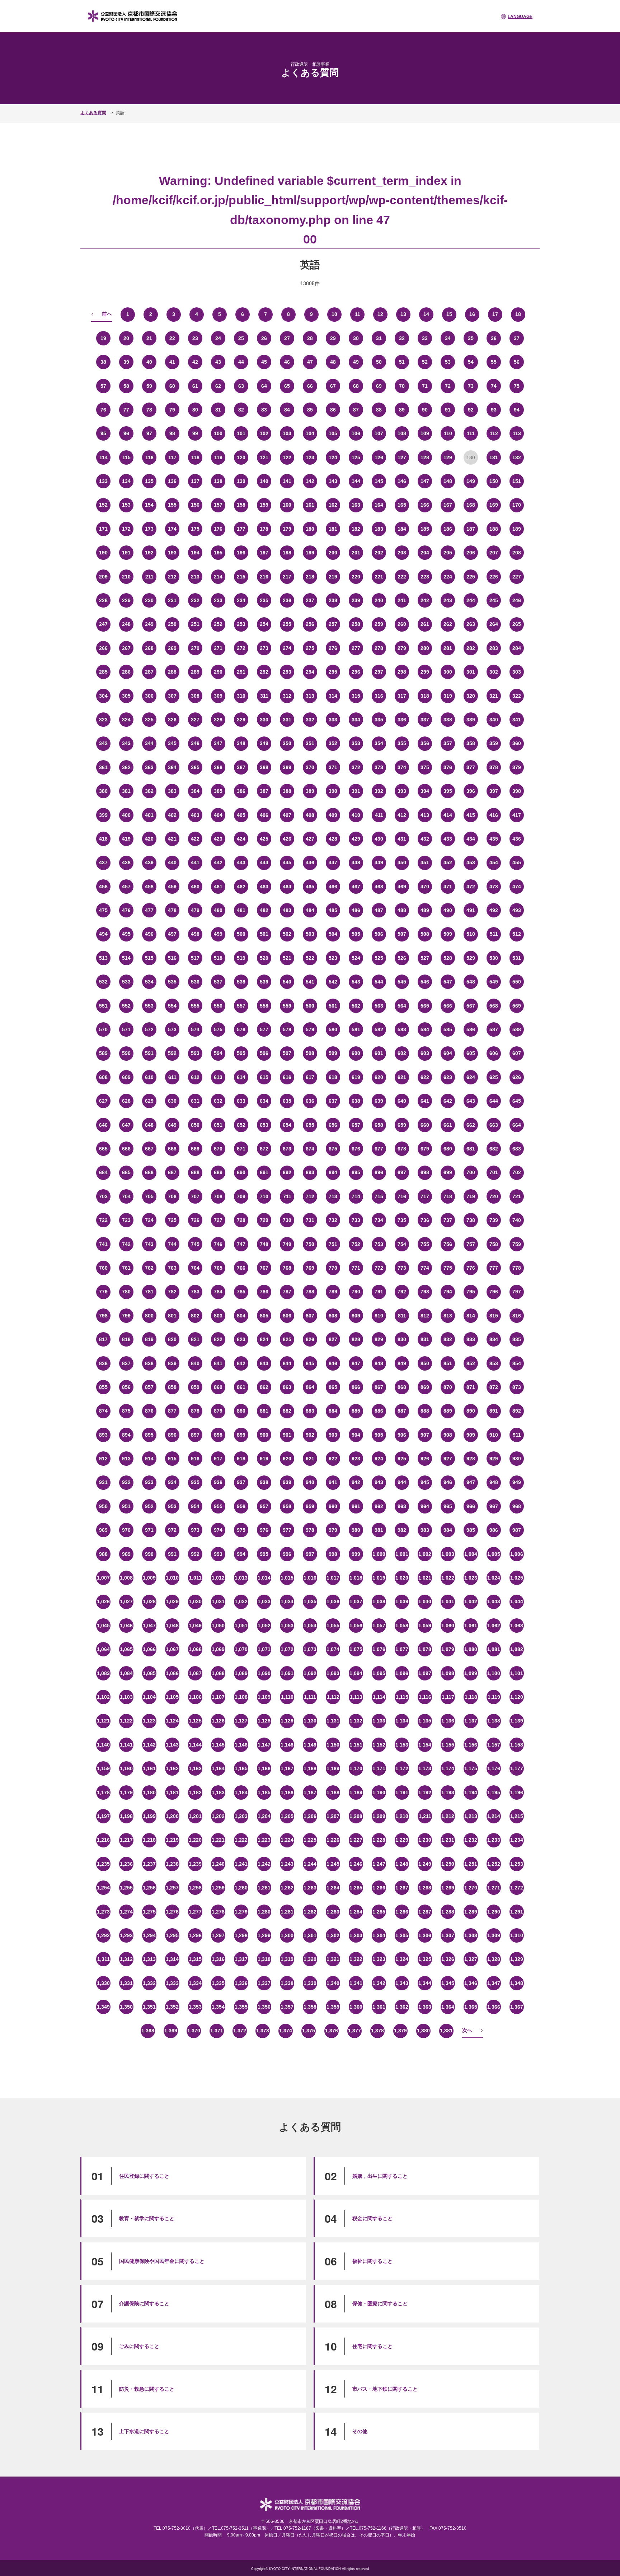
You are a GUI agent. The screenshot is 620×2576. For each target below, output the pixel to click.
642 (448, 1101)
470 (425, 887)
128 (425, 457)
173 (149, 529)
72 (448, 386)
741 (103, 1244)
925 (402, 1459)
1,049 (195, 1626)
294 (310, 672)
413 (425, 815)
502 (287, 934)
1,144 (195, 1745)
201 (356, 553)
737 (448, 1220)
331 (287, 720)
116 (149, 457)
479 (195, 910)
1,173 (425, 1768)
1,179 (126, 1792)
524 (356, 958)
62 (218, 386)
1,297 (218, 1935)
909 (471, 1435)
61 (195, 386)
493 (517, 910)
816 (517, 1316)
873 (517, 1387)
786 (264, 1292)
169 (494, 505)
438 (126, 862)
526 (402, 958)
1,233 (494, 1840)
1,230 (425, 1840)
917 (218, 1459)
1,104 (149, 1697)
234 (241, 600)
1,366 (494, 2007)
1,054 (310, 1626)
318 (425, 696)
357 (448, 743)
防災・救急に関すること (147, 2389)
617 (310, 1077)
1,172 (402, 1768)
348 (241, 743)
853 (494, 1363)
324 (126, 720)
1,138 (494, 1721)
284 (517, 648)
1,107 (218, 1697)
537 (218, 982)
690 (241, 1172)
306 (149, 696)
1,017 (333, 1578)
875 (126, 1411)
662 (471, 1125)
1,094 (356, 1673)
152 (103, 505)
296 (356, 672)
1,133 (379, 1721)
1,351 (149, 2007)
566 (448, 1006)
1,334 (195, 1983)
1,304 (379, 1935)
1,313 (149, 1959)
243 (448, 600)
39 (126, 362)
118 (195, 457)
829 (379, 1339)
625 (494, 1077)
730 (287, 1220)
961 (356, 1506)
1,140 (103, 1745)
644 (494, 1101)
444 (264, 862)
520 (264, 958)
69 (379, 386)
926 (425, 1459)
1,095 (379, 1673)
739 (494, 1220)
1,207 (333, 1816)
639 (379, 1101)
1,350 (126, 2007)
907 (425, 1435)
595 (241, 1053)
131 (494, 457)
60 (172, 386)
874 (103, 1411)
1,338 (287, 1983)
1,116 (425, 1697)
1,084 (126, 1673)
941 (333, 1482)
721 (517, 1196)
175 (195, 529)
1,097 (425, 1673)
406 (264, 815)
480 (218, 910)
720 (494, 1196)
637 (333, 1101)
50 (379, 362)
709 (241, 1196)
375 (425, 767)
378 (494, 767)
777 (494, 1268)
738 (471, 1220)
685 (126, 1172)
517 (195, 958)
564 (402, 1006)
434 (471, 839)
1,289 (471, 1912)
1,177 (517, 1768)
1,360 (356, 2007)
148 (448, 481)
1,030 (195, 1601)
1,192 (425, 1792)
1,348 (517, 1983)
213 (195, 577)
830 (402, 1339)
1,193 (448, 1792)
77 (126, 410)
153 (126, 505)
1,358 (310, 2007)
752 (356, 1244)
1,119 (494, 1697)
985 (471, 1530)
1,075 (356, 1649)
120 (241, 457)
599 (333, 1053)
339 (471, 720)
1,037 (356, 1601)
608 (103, 1077)
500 (241, 934)
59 (149, 386)
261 (425, 624)
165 (402, 505)
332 (310, 720)
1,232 (471, 1840)
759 (517, 1244)
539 (264, 982)
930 (517, 1459)
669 (195, 1149)
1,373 (263, 2031)
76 (103, 410)
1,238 (172, 1864)
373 (379, 767)
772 (379, 1268)
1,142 (149, 1745)
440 (172, 862)
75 (517, 386)
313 (310, 696)
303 (517, 672)
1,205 (287, 1816)
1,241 (241, 1864)
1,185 (264, 1792)
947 (471, 1482)
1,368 (148, 2031)
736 (425, 1220)
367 (241, 767)
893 (103, 1435)
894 (126, 1435)
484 (310, 910)
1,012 (218, 1578)
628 (126, 1101)
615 (264, 1077)
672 (264, 1149)
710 (264, 1196)
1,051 (241, 1626)
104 (310, 433)
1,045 (103, 1626)
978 (310, 1530)
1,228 (379, 1840)
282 (471, 648)
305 (126, 696)
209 (103, 577)
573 (172, 1029)
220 (356, 577)
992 (195, 1554)
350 (287, 743)
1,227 (356, 1840)
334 (356, 720)
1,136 (448, 1721)
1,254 (103, 1888)
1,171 (379, 1768)
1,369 (171, 2031)
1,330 (103, 1983)
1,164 (218, 1768)
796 (494, 1292)
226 (494, 577)
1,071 (264, 1649)
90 (425, 410)
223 (425, 577)
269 (172, 648)
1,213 (471, 1816)
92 (471, 410)
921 (310, 1459)
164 (379, 505)
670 (218, 1149)
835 (517, 1339)
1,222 (241, 1840)
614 (241, 1077)
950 (103, 1506)
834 (494, 1339)
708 (218, 1196)
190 (103, 553)
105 (333, 433)
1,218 (149, 1840)
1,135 (425, 1721)
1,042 (471, 1601)
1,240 (218, 1864)
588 (517, 1029)
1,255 (126, 1888)
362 (126, 767)
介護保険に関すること (144, 2303)
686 (149, 1172)
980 (356, 1530)
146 (402, 481)
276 (333, 648)
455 (517, 862)
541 (310, 982)
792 (402, 1292)
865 (333, 1387)
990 (149, 1554)
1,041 (448, 1601)
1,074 (333, 1649)
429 (356, 839)
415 (471, 815)
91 (448, 410)
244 (471, 600)
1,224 (287, 1840)
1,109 (264, 1697)
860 (218, 1387)
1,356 (264, 2007)
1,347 (494, 1983)
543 (356, 982)
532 (103, 982)
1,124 (172, 1721)
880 (241, 1411)
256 (310, 624)
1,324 (402, 1959)
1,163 (195, 1768)
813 (448, 1316)
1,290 (494, 1912)
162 (333, 505)
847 (356, 1363)
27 (287, 338)
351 (310, 743)
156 (195, 505)
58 (126, 386)
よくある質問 (93, 113)
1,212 (448, 1816)
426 (287, 839)
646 (103, 1125)
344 (149, 743)
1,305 (402, 1935)
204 (425, 553)
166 (425, 505)
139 (241, 481)
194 (195, 553)
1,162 (172, 1768)
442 (218, 862)
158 (241, 505)
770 (333, 1268)
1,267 (402, 1888)
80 (195, 410)
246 (517, 600)
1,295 (172, 1935)
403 (195, 815)
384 (195, 791)
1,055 (333, 1626)
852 (471, 1363)
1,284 (356, 1912)
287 (149, 672)
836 (103, 1363)
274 (287, 648)
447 (333, 862)
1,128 (264, 1721)
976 (264, 1530)
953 (172, 1506)
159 (264, 505)
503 (310, 934)
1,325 (425, 1959)
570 (103, 1029)
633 (241, 1101)
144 (356, 481)
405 (241, 815)
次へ (467, 2030)
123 (310, 457)
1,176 (494, 1768)
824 (264, 1339)
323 (103, 720)
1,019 (379, 1578)
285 (103, 672)
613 (218, 1077)
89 (402, 410)
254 (264, 624)
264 (494, 624)
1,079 (448, 1649)
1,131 (333, 1721)
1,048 (172, 1626)
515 (149, 958)
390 (333, 791)
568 (494, 1006)
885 (356, 1411)
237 (310, 600)
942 (356, 1482)
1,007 (103, 1578)
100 (218, 433)
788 (310, 1292)
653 (264, 1125)
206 (471, 553)
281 (448, 648)
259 (379, 624)
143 (333, 481)
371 (333, 767)
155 (172, 505)
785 (241, 1292)
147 (425, 481)
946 (448, 1482)
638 (356, 1101)
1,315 (195, 1959)
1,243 (287, 1864)
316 (379, 696)
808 (333, 1316)
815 (494, 1316)
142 (310, 481)
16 (472, 314)
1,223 (264, 1840)
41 (172, 362)
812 (425, 1316)
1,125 (195, 1721)
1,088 (218, 1673)
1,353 (195, 2007)
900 (264, 1435)
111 (471, 433)
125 (356, 457)
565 (425, 1006)
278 (379, 648)
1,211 (425, 1816)
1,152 (379, 1745)
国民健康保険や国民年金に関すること (162, 2261)
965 (448, 1506)
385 (218, 791)
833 (471, 1339)
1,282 (310, 1912)
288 (172, 672)
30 (356, 338)
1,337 (264, 1983)
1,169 (333, 1768)
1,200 (172, 1816)
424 (241, 839)
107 (379, 433)
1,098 (448, 1673)
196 (241, 553)
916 (195, 1459)
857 (149, 1387)
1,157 (494, 1745)
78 (149, 410)
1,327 (471, 1959)
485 (333, 910)
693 (310, 1172)
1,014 (264, 1578)
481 (241, 910)
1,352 (172, 2007)
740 (517, 1220)
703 (103, 1196)
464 (287, 887)
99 (195, 433)
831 (425, 1339)
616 (287, 1077)
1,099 (471, 1673)
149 (471, 481)
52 (425, 362)
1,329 (517, 1959)
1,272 (517, 1888)
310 (241, 696)
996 (287, 1554)
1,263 (310, 1888)
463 (264, 887)
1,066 (149, 1649)
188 (494, 529)
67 (333, 386)
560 (310, 1006)
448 (356, 862)
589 (103, 1053)
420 (149, 839)
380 (103, 791)
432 (425, 839)
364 (172, 767)
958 (287, 1506)
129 (448, 457)
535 (172, 982)
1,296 (195, 1935)
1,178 (103, 1792)
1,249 (425, 1864)
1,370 (194, 2031)
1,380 (423, 2031)
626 (517, 1077)
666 (126, 1149)
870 (448, 1387)
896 (172, 1435)
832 (448, 1339)
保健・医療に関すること (380, 2303)
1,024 (494, 1578)
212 (172, 577)
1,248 (402, 1864)
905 (379, 1435)
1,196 (517, 1792)
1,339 (310, 1983)
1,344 (425, 1983)
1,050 (218, 1626)
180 (310, 529)
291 (241, 672)
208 (517, 553)
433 (448, 839)
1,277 (195, 1912)
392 (379, 791)
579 (310, 1029)
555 (195, 1006)
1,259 (218, 1888)
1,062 (494, 1626)
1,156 (471, 1745)
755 (425, 1244)
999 (356, 1554)
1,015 (287, 1578)
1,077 (402, 1649)
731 (310, 1220)
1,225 (310, 1840)
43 (218, 362)
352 (333, 743)
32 (402, 338)
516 (172, 958)
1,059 (425, 1626)
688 (195, 1172)
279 (402, 648)
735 (402, 1220)
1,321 (333, 1959)
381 (126, 791)
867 (379, 1387)
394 (425, 791)
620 (379, 1077)
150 (494, 481)
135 (149, 481)
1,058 (402, 1626)
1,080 (471, 1649)
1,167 (287, 1768)
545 (402, 982)
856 (126, 1387)
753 (379, 1244)
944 (402, 1482)
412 (402, 815)
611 (172, 1077)
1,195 (494, 1792)
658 (379, 1125)
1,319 (287, 1959)
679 (425, 1149)
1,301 (310, 1935)
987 (517, 1530)
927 (448, 1459)
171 (103, 529)
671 (241, 1149)
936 (218, 1482)
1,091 (287, 1673)
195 (218, 553)
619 (356, 1077)
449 (379, 862)
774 (425, 1268)
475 (103, 910)
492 (494, 910)
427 (310, 839)
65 (287, 386)
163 (356, 505)
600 (356, 1053)
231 (172, 600)
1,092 (310, 1673)
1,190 (379, 1792)
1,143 (172, 1745)
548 (471, 982)
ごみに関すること (139, 2346)
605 (471, 1053)
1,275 (149, 1912)
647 (126, 1125)
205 (448, 553)
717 (425, 1196)
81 (218, 410)
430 (379, 839)
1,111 (310, 1697)
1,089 (241, 1673)
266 (103, 648)
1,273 (103, 1912)
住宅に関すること (372, 2346)
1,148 (287, 1745)
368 (264, 767)
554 (172, 1006)
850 (425, 1363)
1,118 (471, 1697)
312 (287, 696)
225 (471, 577)
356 (425, 743)
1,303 (356, 1935)
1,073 (310, 1649)
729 (264, 1220)
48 (333, 362)
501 (264, 934)
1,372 (240, 2031)
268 (149, 648)
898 (218, 1435)
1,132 (356, 1721)
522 (310, 958)
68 (356, 386)
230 (149, 600)
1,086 (172, 1673)
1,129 (287, 1721)
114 (104, 457)
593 (195, 1053)
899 (241, 1435)
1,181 (172, 1792)
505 (356, 934)
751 (333, 1244)
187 (471, 529)
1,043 (494, 1601)
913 (126, 1459)
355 (402, 743)
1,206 (310, 1816)
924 (379, 1459)
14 (426, 314)
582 (379, 1029)
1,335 (218, 1983)
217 (287, 577)
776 (471, 1268)
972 (172, 1530)
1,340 (333, 1983)
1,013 (241, 1578)
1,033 (264, 1601)
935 (195, 1482)
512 (517, 934)
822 (218, 1339)
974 (218, 1530)
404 (218, 815)
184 (402, 529)
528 (448, 958)
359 (494, 743)
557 (241, 1006)
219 (333, 577)
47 (310, 362)
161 (310, 505)
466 (333, 887)
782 (172, 1292)
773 (402, 1268)
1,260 (241, 1888)
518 (218, 958)
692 (287, 1172)
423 (218, 839)
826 (310, 1339)
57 (103, 386)
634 (264, 1101)
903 (333, 1435)
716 (402, 1196)
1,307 (448, 1935)
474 (517, 887)
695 (356, 1172)
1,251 (471, 1864)
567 (471, 1006)
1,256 (149, 1888)
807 (310, 1316)
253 (241, 624)
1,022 (448, 1578)
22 (172, 338)
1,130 (310, 1721)
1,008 (126, 1578)
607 (517, 1053)
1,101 (517, 1673)
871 (471, 1387)
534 (149, 982)
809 (356, 1316)
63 (241, 386)
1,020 (402, 1578)
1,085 (149, 1673)
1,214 (494, 1816)
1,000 (379, 1554)
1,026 (103, 1601)
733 (356, 1220)
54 (471, 362)
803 (218, 1316)
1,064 (103, 1649)
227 (517, 577)
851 (448, 1363)
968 (517, 1506)
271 (218, 648)
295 (333, 672)
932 (126, 1482)
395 (448, 791)
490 (448, 910)
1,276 (172, 1912)
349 (264, 743)
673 (287, 1149)
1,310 (517, 1935)
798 (103, 1316)
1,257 (172, 1888)
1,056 (356, 1626)
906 (402, 1435)
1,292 (103, 1935)
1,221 (218, 1840)
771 (356, 1268)
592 (172, 1053)
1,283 (333, 1912)
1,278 (218, 1912)
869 (425, 1387)
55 (494, 362)
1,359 (333, 2007)
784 (218, 1292)
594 (218, 1053)
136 (172, 481)
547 (448, 982)
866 (356, 1387)
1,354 (218, 2007)
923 (356, 1459)
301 (471, 672)
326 (172, 720)
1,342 (379, 1983)
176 (218, 529)
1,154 (425, 1745)
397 (494, 791)
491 (471, 910)
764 (195, 1268)
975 (241, 1530)
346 (195, 743)
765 (218, 1268)
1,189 (356, 1792)
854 (517, 1363)
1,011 (195, 1578)
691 (264, 1172)
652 (241, 1125)
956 (241, 1506)
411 (379, 815)
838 (149, 1363)
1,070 (241, 1649)
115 (126, 457)
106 (356, 433)
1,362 (402, 2007)
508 (425, 934)
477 (149, 910)
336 (402, 720)
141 (287, 481)
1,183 (218, 1792)
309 (218, 696)
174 (172, 529)
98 (172, 433)
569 (517, 1006)
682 (494, 1149)
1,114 (379, 1697)
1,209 (379, 1816)
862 (264, 1387)
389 (310, 791)
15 (449, 314)
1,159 (103, 1768)
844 (287, 1363)
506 (379, 934)
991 (172, 1554)
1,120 (517, 1697)
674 (310, 1149)
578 (287, 1029)
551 (103, 1006)
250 (172, 624)
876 (149, 1411)
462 (241, 887)
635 (287, 1101)
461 (218, 887)
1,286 (402, 1912)
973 (195, 1530)
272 (241, 648)
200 (333, 553)
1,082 (517, 1649)
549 (494, 982)
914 (149, 1459)
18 (518, 314)
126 (379, 457)
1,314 (172, 1959)
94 (517, 410)
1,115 (402, 1697)
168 (471, 505)
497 (172, 934)
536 (195, 982)
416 (494, 815)
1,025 (517, 1578)
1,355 (241, 2007)
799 (126, 1316)
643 (471, 1101)
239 (356, 600)
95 (103, 433)
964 (425, 1506)
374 (402, 767)
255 (287, 624)
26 (264, 338)
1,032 (241, 1601)
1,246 (356, 1864)
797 (517, 1292)
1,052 (264, 1626)
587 (494, 1029)
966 (471, 1506)
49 (356, 362)
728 (241, 1220)
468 (379, 887)
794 (448, 1292)
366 (218, 767)
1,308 (471, 1935)
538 (241, 982)
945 (425, 1482)
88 (379, 410)
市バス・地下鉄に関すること (385, 2389)
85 (310, 410)
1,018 (356, 1578)
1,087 (195, 1673)
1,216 (103, 1840)
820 (172, 1339)
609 (126, 1077)
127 (402, 457)
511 (494, 934)
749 (287, 1244)
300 (448, 672)
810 (379, 1316)
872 (494, 1387)
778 (517, 1268)
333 (333, 720)
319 (448, 696)
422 (195, 839)
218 (310, 577)
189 (517, 529)
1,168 (310, 1768)
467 (356, 887)
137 (195, 481)
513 (103, 958)
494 (103, 934)
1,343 (402, 1983)
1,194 (471, 1792)
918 (241, 1459)
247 (103, 624)
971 (149, 1530)
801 (172, 1316)
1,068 (195, 1649)
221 (379, 577)
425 (264, 839)
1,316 (218, 1959)
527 (425, 958)
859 (195, 1387)
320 (471, 696)
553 (149, 1006)
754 (402, 1244)
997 (310, 1554)
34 (448, 338)
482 (264, 910)
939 (287, 1482)
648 (149, 1125)
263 (471, 624)
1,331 (126, 1983)
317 (402, 696)
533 (126, 982)
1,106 (195, 1697)
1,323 (379, 1959)
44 (241, 362)
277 (356, 648)
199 (310, 553)
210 (126, 577)
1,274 (126, 1912)
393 (402, 791)
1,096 (402, 1673)
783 (195, 1292)
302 (494, 672)
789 (333, 1292)
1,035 (310, 1601)
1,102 (103, 1697)
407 (287, 815)
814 (471, 1316)
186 (448, 529)
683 (517, 1149)
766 (241, 1268)
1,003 (448, 1554)
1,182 (195, 1792)
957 (264, 1506)
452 (448, 862)
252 (218, 624)
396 (471, 791)
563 (379, 1006)
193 (172, 553)
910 (494, 1435)
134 (126, 481)
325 (149, 720)
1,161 (149, 1768)
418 (103, 839)
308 (195, 696)
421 (172, 839)
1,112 (333, 1697)
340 (494, 720)
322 (517, 696)
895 (149, 1435)
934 (172, 1482)
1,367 (517, 2007)
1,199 (149, 1816)
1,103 (126, 1697)
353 (356, 743)
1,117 (448, 1697)
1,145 (218, 1745)
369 (287, 767)
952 (149, 1506)
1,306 (425, 1935)
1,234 (517, 1840)
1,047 (149, 1626)
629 (149, 1101)
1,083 (103, 1673)
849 (402, 1363)
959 (310, 1506)
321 (494, 696)
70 (402, 386)
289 (195, 672)
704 (126, 1196)
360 (517, 743)
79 (172, 410)
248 (126, 624)
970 (126, 1530)
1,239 (195, 1864)
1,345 (448, 1983)
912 (103, 1459)
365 (195, 767)
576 (241, 1029)
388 (287, 791)
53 (448, 362)
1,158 (517, 1745)
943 (379, 1482)
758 (494, 1244)
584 (425, 1029)
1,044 (517, 1601)
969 (103, 1530)
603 (425, 1053)
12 (380, 314)
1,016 (310, 1578)
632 (218, 1101)
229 (126, 600)
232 (195, 600)
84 (287, 410)
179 (287, 529)
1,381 (446, 2031)
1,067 (172, 1649)
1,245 (333, 1864)
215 (241, 577)
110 (448, 433)
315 (356, 696)
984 (448, 1530)
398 (517, 791)
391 (356, 791)
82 (241, 410)
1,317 (241, 1959)
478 (172, 910)
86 (333, 410)
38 (103, 362)
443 (241, 862)
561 (333, 1006)
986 (494, 1530)
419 (126, 839)
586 (471, 1029)
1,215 (517, 1816)
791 (379, 1292)
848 (379, 1363)
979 (333, 1530)
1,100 (494, 1673)
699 (448, 1172)
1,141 (126, 1745)
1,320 (310, 1959)
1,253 (517, 1864)
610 (149, 1077)
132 (517, 457)
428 (333, 839)
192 (149, 553)
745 (195, 1244)
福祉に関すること (372, 2261)
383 (172, 791)
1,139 (517, 1721)
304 (103, 696)
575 (218, 1029)
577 (264, 1029)
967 (494, 1506)
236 (287, 600)
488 (402, 910)
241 (402, 600)
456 (103, 887)
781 (149, 1292)
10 (334, 314)
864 (310, 1387)
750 (310, 1244)
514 (126, 958)
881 (264, 1411)
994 (241, 1554)
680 (448, 1149)
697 (402, 1172)
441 (195, 862)
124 (333, 457)
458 (149, 887)
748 (264, 1244)
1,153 (402, 1745)
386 (241, 791)
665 (103, 1149)
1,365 (471, 2007)
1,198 (126, 1816)
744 (172, 1244)
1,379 (400, 2031)
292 (264, 672)
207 (494, 553)
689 (218, 1172)
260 (402, 624)
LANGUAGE (520, 17)
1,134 (402, 1721)
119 (218, 457)
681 (471, 1149)
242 (425, 600)
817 (103, 1339)
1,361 (379, 2007)
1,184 (241, 1792)
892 (517, 1411)
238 (333, 600)
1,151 (356, 1745)
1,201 (195, 1816)
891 (494, 1411)
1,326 (448, 1959)
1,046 (126, 1626)
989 (126, 1554)
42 (195, 362)
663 (494, 1125)
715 (379, 1196)
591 (149, 1053)
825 (287, 1339)
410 (356, 815)
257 (333, 624)
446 (310, 862)
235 (264, 600)
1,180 (149, 1792)
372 (356, 767)
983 (425, 1530)
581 (356, 1029)
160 (287, 505)
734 (379, 1220)
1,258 (195, 1888)
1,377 (354, 2031)
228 (103, 600)
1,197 (103, 1816)
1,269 (448, 1888)
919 (264, 1459)
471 (448, 887)
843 (264, 1363)
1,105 (172, 1697)
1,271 (494, 1888)
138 (218, 481)
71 (425, 386)
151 (517, 481)
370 (310, 767)
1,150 (333, 1745)
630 (172, 1101)
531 (517, 958)
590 (126, 1053)
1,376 (332, 2031)
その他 (360, 2431)
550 (517, 982)
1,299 (264, 1935)
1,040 (425, 1601)
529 (471, 958)
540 (287, 982)
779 (103, 1292)
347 (218, 743)
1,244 (310, 1864)
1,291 (517, 1912)
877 (172, 1411)
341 (517, 720)
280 (425, 648)
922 (333, 1459)
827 (333, 1339)
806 (287, 1316)
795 (471, 1292)
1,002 (425, 1554)
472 (471, 887)
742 (126, 1244)
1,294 (149, 1935)
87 (356, 410)
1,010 (172, 1578)
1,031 (218, 1601)
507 (402, 934)
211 (149, 577)
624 (471, 1077)
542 (333, 982)
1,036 (333, 1601)
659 (402, 1125)
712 (310, 1196)
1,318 (264, 1959)
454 (494, 862)
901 (287, 1435)
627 (103, 1101)
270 (195, 648)
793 (425, 1292)
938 (264, 1482)
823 (241, 1339)
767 (264, 1268)
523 (333, 958)
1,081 (494, 1649)
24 (218, 338)
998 (333, 1554)
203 (402, 553)
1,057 (379, 1626)
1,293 (126, 1935)
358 (471, 743)
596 (264, 1053)
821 (195, 1339)
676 (356, 1149)
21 (149, 338)
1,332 (149, 1983)
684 (103, 1172)
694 (333, 1172)
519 (241, 958)
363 (149, 767)
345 (172, 743)
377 (471, 767)
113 (517, 433)
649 (172, 1125)
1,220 (195, 1840)
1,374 (286, 2031)
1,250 (448, 1864)
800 (149, 1316)
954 (195, 1506)
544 (379, 982)
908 (448, 1435)
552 (126, 1006)
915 (172, 1459)
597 (287, 1053)
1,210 (402, 1816)
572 (149, 1029)
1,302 (333, 1935)
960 (333, 1506)
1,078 (425, 1649)
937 (241, 1482)
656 (333, 1125)
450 (402, 862)
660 (425, 1125)
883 (310, 1411)
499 (218, 934)
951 (126, 1506)
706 (172, 1196)
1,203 (241, 1816)
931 (103, 1482)
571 (126, 1029)
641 (425, 1101)
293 (287, 672)
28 (310, 338)
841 (218, 1363)
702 (517, 1172)
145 (379, 481)
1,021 (425, 1578)
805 (264, 1316)
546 (425, 982)
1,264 (333, 1888)
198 (287, 553)
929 (494, 1459)
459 (172, 887)
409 (333, 815)
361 (103, 767)
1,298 (241, 1935)
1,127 (241, 1721)
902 (310, 1435)
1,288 (448, 1912)
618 (333, 1077)
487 (379, 910)
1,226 (333, 1840)
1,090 (264, 1673)
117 (172, 457)
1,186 (287, 1792)
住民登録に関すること (144, 2176)
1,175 (471, 1768)
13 (403, 314)
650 (195, 1125)
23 (195, 338)
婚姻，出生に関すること (380, 2176)
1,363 (425, 2007)
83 (264, 410)
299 (425, 672)
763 (172, 1268)
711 (287, 1196)
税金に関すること (372, 2218)
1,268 (425, 1888)
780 (126, 1292)
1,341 (356, 1983)
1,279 (241, 1912)
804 (241, 1316)
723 (126, 1220)
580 (333, 1029)
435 (494, 839)
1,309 (494, 1935)
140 (264, 481)
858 (172, 1387)
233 (218, 600)
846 (333, 1363)
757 (471, 1244)
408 (310, 815)
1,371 (217, 2031)
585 (448, 1029)
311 (264, 696)
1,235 (103, 1864)
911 (517, 1435)
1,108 (241, 1697)
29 (333, 338)
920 (287, 1459)
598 (310, 1053)
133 (103, 481)
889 (448, 1411)
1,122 (126, 1721)
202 (379, 553)
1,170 (356, 1768)
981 (379, 1530)
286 (126, 672)
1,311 (104, 1959)
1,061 (471, 1626)
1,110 (287, 1697)
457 (126, 887)
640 (402, 1101)
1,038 (379, 1601)
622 (425, 1077)
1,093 (333, 1673)
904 (356, 1435)
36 (494, 338)
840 (195, 1363)
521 (287, 958)
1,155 (448, 1745)
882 (287, 1411)
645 (517, 1101)
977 (287, 1530)
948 (494, 1482)
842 (241, 1363)
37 (517, 338)
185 (425, 529)
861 (241, 1387)
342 (103, 743)
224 (448, 577)
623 (448, 1077)
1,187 (310, 1792)
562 (356, 1006)
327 (195, 720)
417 (517, 815)
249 (149, 624)
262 (448, 624)
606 (494, 1053)
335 (379, 720)
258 (356, 624)
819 (149, 1339)
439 (149, 862)
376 (448, 767)
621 (402, 1077)
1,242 (264, 1864)
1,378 (377, 2031)
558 (264, 1006)
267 (126, 648)
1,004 (471, 1554)
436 (517, 839)
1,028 (149, 1601)
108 (402, 433)
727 (218, 1220)
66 (310, 386)
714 (356, 1196)
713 (333, 1196)
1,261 (264, 1888)
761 (126, 1268)
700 (471, 1172)
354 (379, 743)
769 (310, 1268)
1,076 (379, 1649)
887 (402, 1411)
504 (333, 934)
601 (379, 1053)
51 (402, 362)
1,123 (149, 1721)
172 (126, 529)
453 (471, 862)
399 (103, 815)
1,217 (126, 1840)
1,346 (471, 1983)
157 (218, 505)
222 (402, 577)
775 (448, 1268)
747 (241, 1244)
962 (379, 1506)
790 (356, 1292)
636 (310, 1101)
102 (264, 433)
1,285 (379, 1912)
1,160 (126, 1768)
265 (517, 624)
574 (195, 1029)
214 (218, 577)
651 (218, 1125)
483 (287, 910)
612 (195, 1077)
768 (287, 1268)
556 (218, 1006)
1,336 (241, 1983)
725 (172, 1220)
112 (494, 433)
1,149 (310, 1745)
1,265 (356, 1888)
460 (195, 887)
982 (402, 1530)
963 (402, 1506)
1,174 (448, 1768)
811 (402, 1316)
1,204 (264, 1816)
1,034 (287, 1601)
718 (448, 1196)
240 (379, 600)
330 (264, 720)
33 (425, 338)
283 (494, 648)
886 (379, 1411)
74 (494, 386)
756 (448, 1244)
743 (149, 1244)
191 (126, 553)
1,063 (517, 1626)
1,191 (402, 1792)
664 (517, 1125)
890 (471, 1411)
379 (517, 767)
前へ (107, 314)
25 (241, 338)
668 (172, 1149)
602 (402, 1053)
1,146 (241, 1745)
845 (310, 1363)
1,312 (126, 1959)
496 (149, 934)
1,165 (241, 1768)
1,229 (402, 1840)
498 (195, 934)
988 (103, 1554)
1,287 (425, 1912)
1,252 (494, 1864)
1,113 (356, 1697)
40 (149, 362)
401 (149, 815)
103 (287, 433)
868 (402, 1387)
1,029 (172, 1601)
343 (126, 743)
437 (103, 862)
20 (126, 338)
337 (425, 720)
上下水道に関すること (144, 2431)
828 (356, 1339)
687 (172, 1172)
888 (425, 1411)
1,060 (448, 1626)
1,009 (149, 1578)
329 (241, 720)
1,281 (287, 1912)
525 (379, 958)
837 (126, 1363)
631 (195, 1101)
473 (494, 887)
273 (264, 648)
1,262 (287, 1888)
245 (494, 600)
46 (287, 362)
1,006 (517, 1554)
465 (310, 887)
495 (126, 934)
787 (287, 1292)
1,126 (218, 1721)
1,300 (287, 1935)
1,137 (471, 1721)
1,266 (379, 1888)
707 (195, 1196)
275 (310, 648)
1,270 (471, 1888)
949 (517, 1482)
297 (379, 672)
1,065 (126, 1649)
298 (402, 672)
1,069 (218, 1649)
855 (103, 1387)
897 (195, 1435)
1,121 (103, 1721)
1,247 (379, 1864)
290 (218, 672)
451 (425, 862)
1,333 (172, 1983)
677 (379, 1149)
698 (425, 1172)
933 (149, 1482)
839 (172, 1363)
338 (448, 720)
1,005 (494, 1554)
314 (333, 696)
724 (149, 1220)
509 (448, 934)
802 (195, 1316)
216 (264, 577)
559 (287, 1006)
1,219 (172, 1840)
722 (103, 1220)
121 (264, 457)
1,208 (356, 1816)
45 (264, 362)
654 (287, 1125)
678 (402, 1149)
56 (517, 362)
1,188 (333, 1792)
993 (218, 1554)
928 (471, 1459)
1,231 (448, 1840)
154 (149, 505)
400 (126, 815)
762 (149, 1268)
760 (103, 1268)
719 (471, 1196)
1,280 (264, 1912)
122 (287, 457)
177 (241, 529)
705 (149, 1196)
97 (149, 433)
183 (379, 529)
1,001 (402, 1554)
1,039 (402, 1601)
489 (425, 910)
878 (195, 1411)
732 (333, 1220)
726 (195, 1220)
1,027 (126, 1601)
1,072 (287, 1649)
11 (358, 314)
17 (495, 314)
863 (287, 1387)
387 (264, 791)
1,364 (448, 2007)
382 (149, 791)
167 (448, 505)
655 (310, 1125)
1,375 (309, 2031)
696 (379, 1172)
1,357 (287, 2007)
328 (218, 720)
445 (287, 862)
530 (494, 958)
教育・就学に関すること (147, 2218)
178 (264, 529)
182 (356, 529)
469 (402, 887)
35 (471, 338)
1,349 (103, 2007)
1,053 (287, 1626)
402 (172, 815)
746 (218, 1244)
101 (241, 433)
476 (126, 910)
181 (333, 529)
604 (448, 1053)
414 (448, 815)
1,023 (471, 1578)
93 (494, 410)
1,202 (218, 1816)
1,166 (264, 1768)
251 (195, 624)
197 (264, 553)
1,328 (494, 1959)
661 (448, 1125)
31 (379, 338)
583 (402, 1029)
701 (494, 1172)
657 (356, 1125)
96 (126, 433)
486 (356, 910)
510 (471, 934)
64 (264, 386)
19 (103, 338)
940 (310, 1482)
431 (402, 839)
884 (333, 1411)
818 (126, 1339)
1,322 (356, 1959)
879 (218, 1411)
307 (172, 696)
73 (471, 386)
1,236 (126, 1864)
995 (264, 1554)
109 (425, 433)
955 (218, 1506)
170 (517, 505)
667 (149, 1149)
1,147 (264, 1745)
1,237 (149, 1864)
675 (333, 1149)
